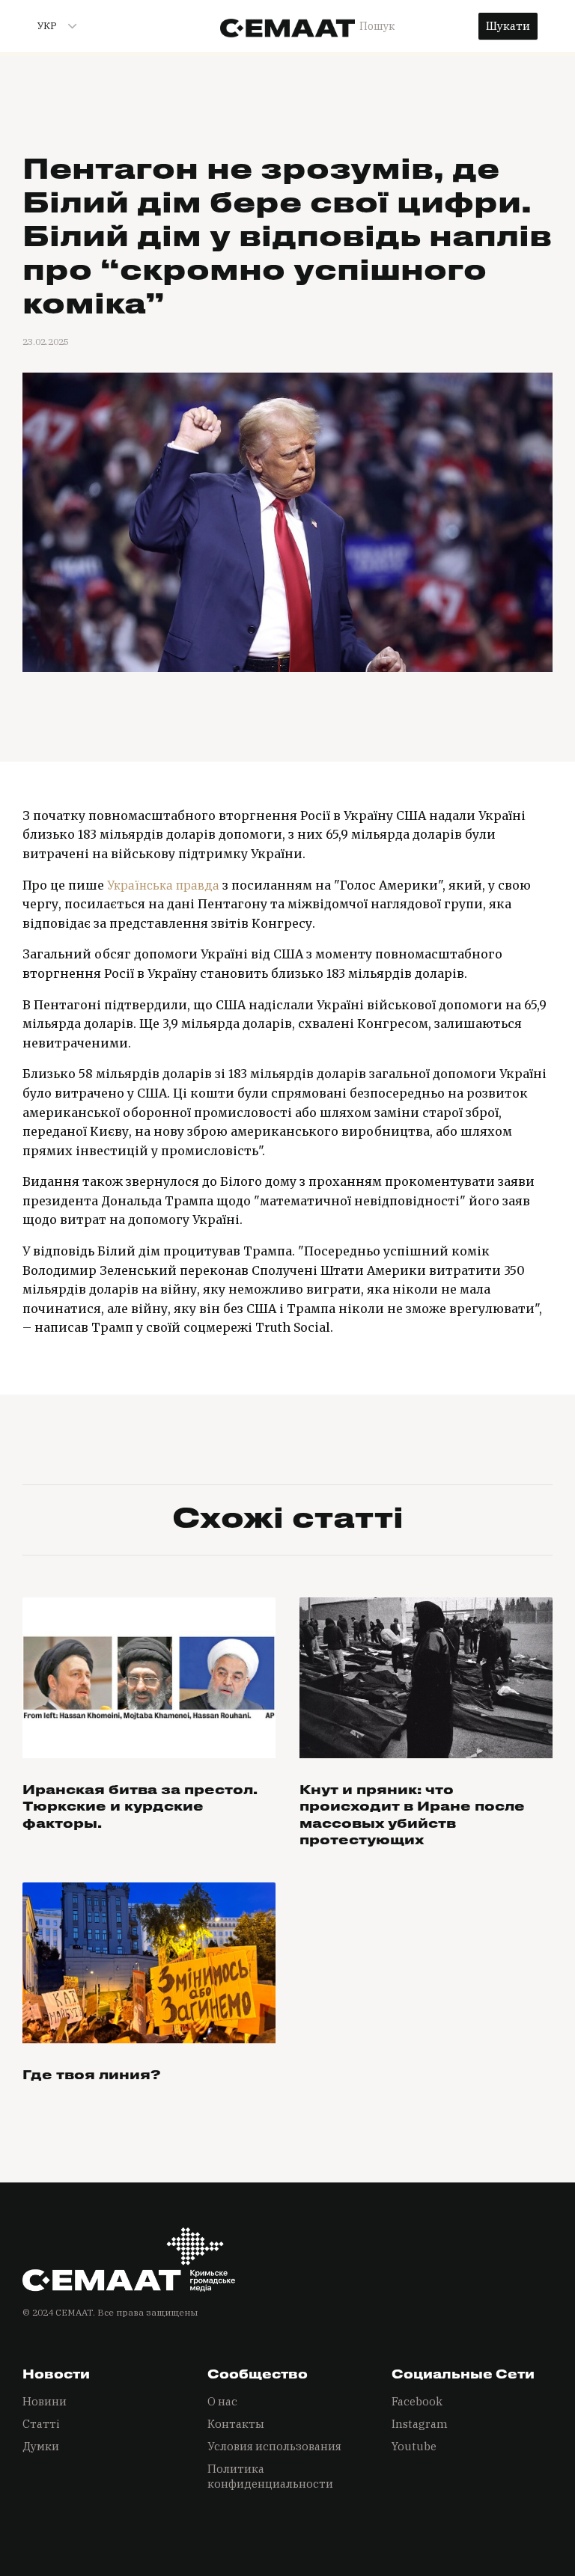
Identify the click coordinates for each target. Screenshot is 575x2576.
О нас (222, 2401)
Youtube (414, 2446)
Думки (41, 2446)
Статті (41, 2424)
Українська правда (163, 885)
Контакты (236, 2424)
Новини (45, 2401)
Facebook (417, 2401)
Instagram (420, 2424)
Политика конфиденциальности (270, 2476)
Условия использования (274, 2446)
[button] (51, 26)
